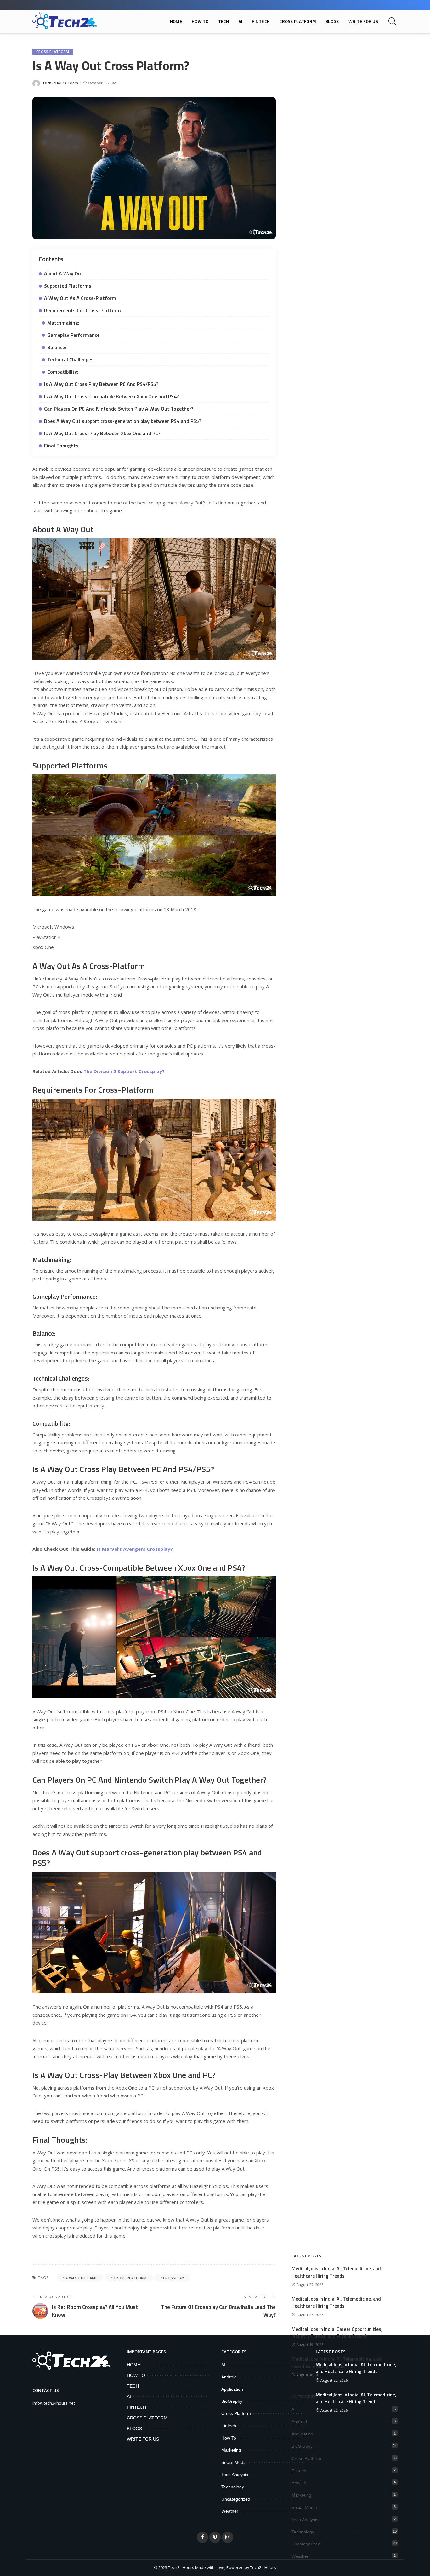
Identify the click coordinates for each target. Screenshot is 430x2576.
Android (299, 2422)
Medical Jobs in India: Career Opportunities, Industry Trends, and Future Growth (337, 2333)
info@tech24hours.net (54, 2403)
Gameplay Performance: (74, 335)
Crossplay (174, 2278)
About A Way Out (64, 273)
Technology (303, 2532)
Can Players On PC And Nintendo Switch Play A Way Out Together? (119, 409)
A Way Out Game (81, 2278)
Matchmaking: (63, 323)
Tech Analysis (305, 2520)
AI (294, 2410)
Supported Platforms (68, 286)
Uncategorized (306, 2544)
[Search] (393, 21)
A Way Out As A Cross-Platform (80, 298)
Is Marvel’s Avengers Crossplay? (135, 1549)
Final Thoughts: (62, 446)
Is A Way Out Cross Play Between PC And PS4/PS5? (101, 384)
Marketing (301, 2495)
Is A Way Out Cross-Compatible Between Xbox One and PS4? (111, 396)
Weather (300, 2556)
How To (299, 2483)
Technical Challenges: (71, 359)
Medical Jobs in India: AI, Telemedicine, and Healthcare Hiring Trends (336, 2272)
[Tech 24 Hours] (65, 21)
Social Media (304, 2507)
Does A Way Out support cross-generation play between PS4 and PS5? (123, 421)
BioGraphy (302, 2446)
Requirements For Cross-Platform (82, 310)
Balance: (57, 347)
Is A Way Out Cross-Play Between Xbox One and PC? (102, 433)
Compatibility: (63, 372)
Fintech (299, 2471)
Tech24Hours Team (60, 83)
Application (302, 2434)
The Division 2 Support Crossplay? (124, 1071)
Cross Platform (53, 52)
